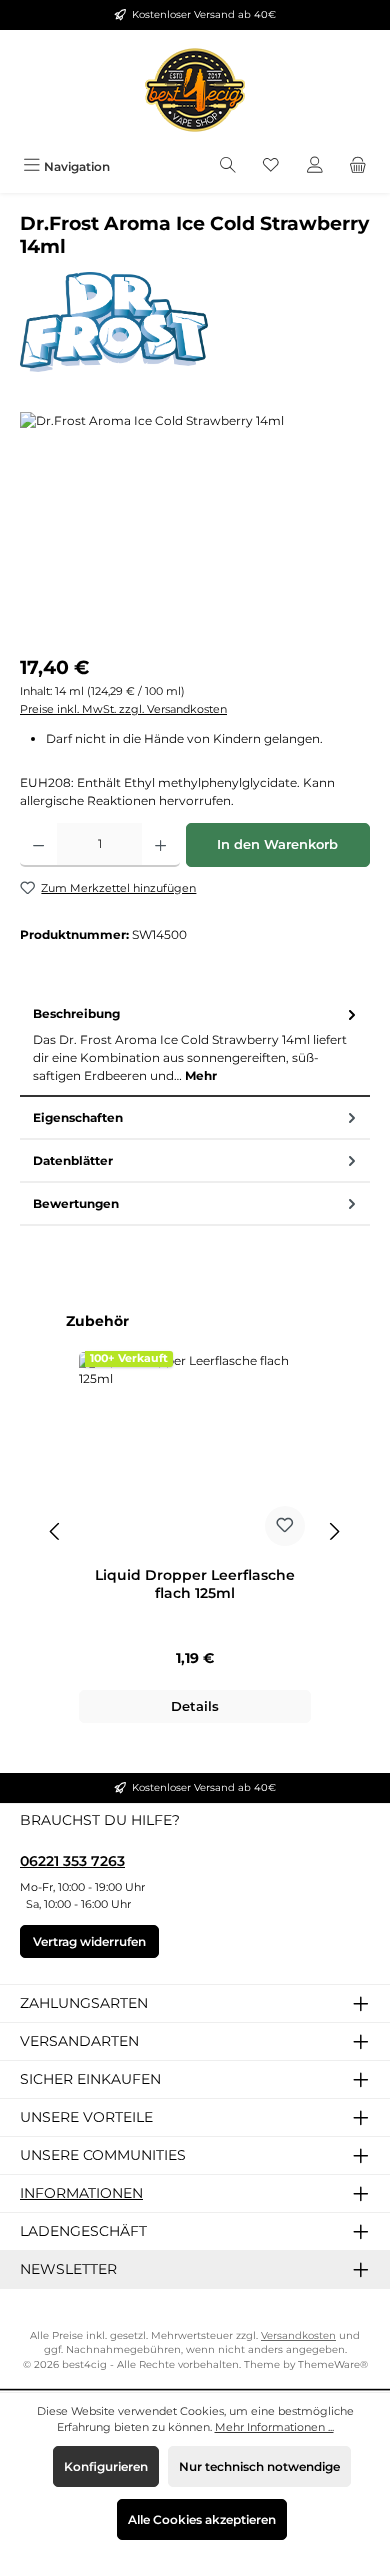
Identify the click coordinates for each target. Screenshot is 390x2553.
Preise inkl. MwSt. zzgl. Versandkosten (123, 709)
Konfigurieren (106, 2466)
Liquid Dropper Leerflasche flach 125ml (195, 1584)
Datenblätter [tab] (73, 1160)
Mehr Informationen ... (274, 2427)
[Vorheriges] (56, 1531)
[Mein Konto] (315, 166)
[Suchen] (228, 166)
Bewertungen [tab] (76, 1203)
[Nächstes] (334, 1531)
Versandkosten (298, 2335)
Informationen (81, 2193)
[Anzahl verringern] (38, 845)
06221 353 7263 (72, 1861)
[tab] (195, 1045)
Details (195, 1706)
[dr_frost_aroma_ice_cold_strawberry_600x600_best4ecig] (195, 524)
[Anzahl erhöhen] (160, 845)
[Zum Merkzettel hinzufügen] (285, 1526)
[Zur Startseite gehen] (195, 90)
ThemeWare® (333, 2364)
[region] (195, 524)
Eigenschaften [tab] (78, 1117)
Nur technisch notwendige (259, 2466)
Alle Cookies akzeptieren (202, 2519)
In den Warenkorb (277, 844)
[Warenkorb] (358, 166)
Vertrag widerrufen (89, 1941)
